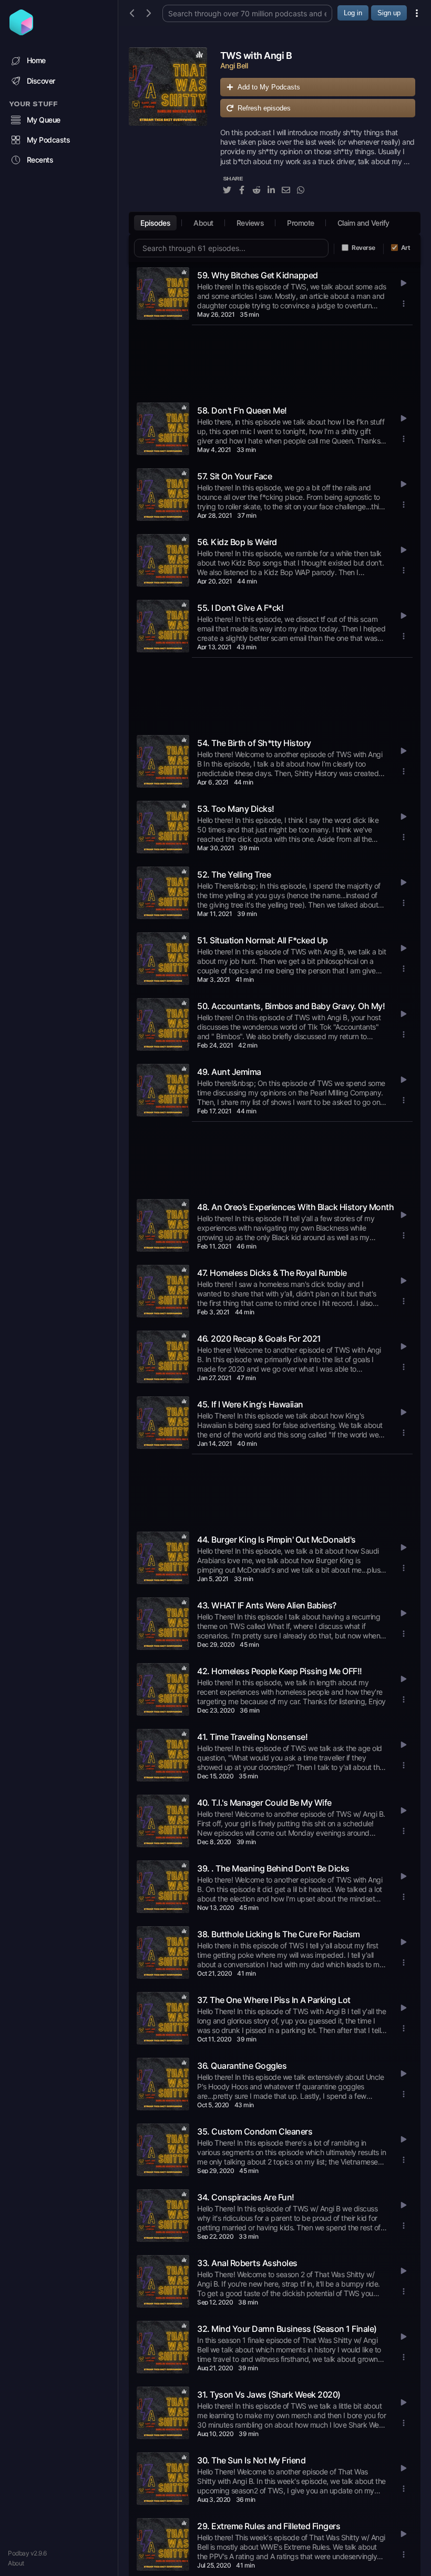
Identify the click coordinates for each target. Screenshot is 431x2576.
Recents (40, 160)
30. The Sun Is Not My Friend (251, 2460)
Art (406, 248)
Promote (301, 223)
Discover (41, 81)
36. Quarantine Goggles (242, 2066)
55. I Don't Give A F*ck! (240, 608)
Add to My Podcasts (269, 87)
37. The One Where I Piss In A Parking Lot (274, 2000)
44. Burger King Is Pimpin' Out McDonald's (276, 1539)
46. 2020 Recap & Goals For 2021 (259, 1339)
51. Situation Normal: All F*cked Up (263, 940)
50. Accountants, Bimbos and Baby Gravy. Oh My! (291, 1006)
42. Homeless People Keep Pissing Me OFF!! (280, 1671)
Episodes (155, 223)
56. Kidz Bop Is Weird (237, 542)
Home (36, 60)
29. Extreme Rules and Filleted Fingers (269, 2526)
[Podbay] (21, 32)
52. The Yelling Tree (234, 874)
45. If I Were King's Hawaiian (250, 1404)
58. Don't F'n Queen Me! (242, 410)
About (16, 2563)
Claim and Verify (363, 223)
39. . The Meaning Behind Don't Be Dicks (273, 1868)
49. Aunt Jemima (229, 1072)
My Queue (44, 120)
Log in (353, 13)
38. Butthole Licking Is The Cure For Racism (279, 1934)
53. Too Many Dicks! (236, 809)
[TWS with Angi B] (168, 127)
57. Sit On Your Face (234, 476)
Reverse (363, 248)
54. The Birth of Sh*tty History (254, 743)
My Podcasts (49, 140)
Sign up (389, 13)
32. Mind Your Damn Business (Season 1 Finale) (287, 2329)
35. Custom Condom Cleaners (255, 2131)
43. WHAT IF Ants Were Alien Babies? (267, 1605)
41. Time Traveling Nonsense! (252, 1737)
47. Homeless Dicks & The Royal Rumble (272, 1273)
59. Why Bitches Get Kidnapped (258, 275)
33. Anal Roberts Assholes (247, 2263)
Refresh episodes (264, 108)
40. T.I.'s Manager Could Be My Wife (264, 1803)
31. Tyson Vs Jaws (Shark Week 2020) (269, 2394)
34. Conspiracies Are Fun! (246, 2197)
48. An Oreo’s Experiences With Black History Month (295, 1207)
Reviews (250, 223)
